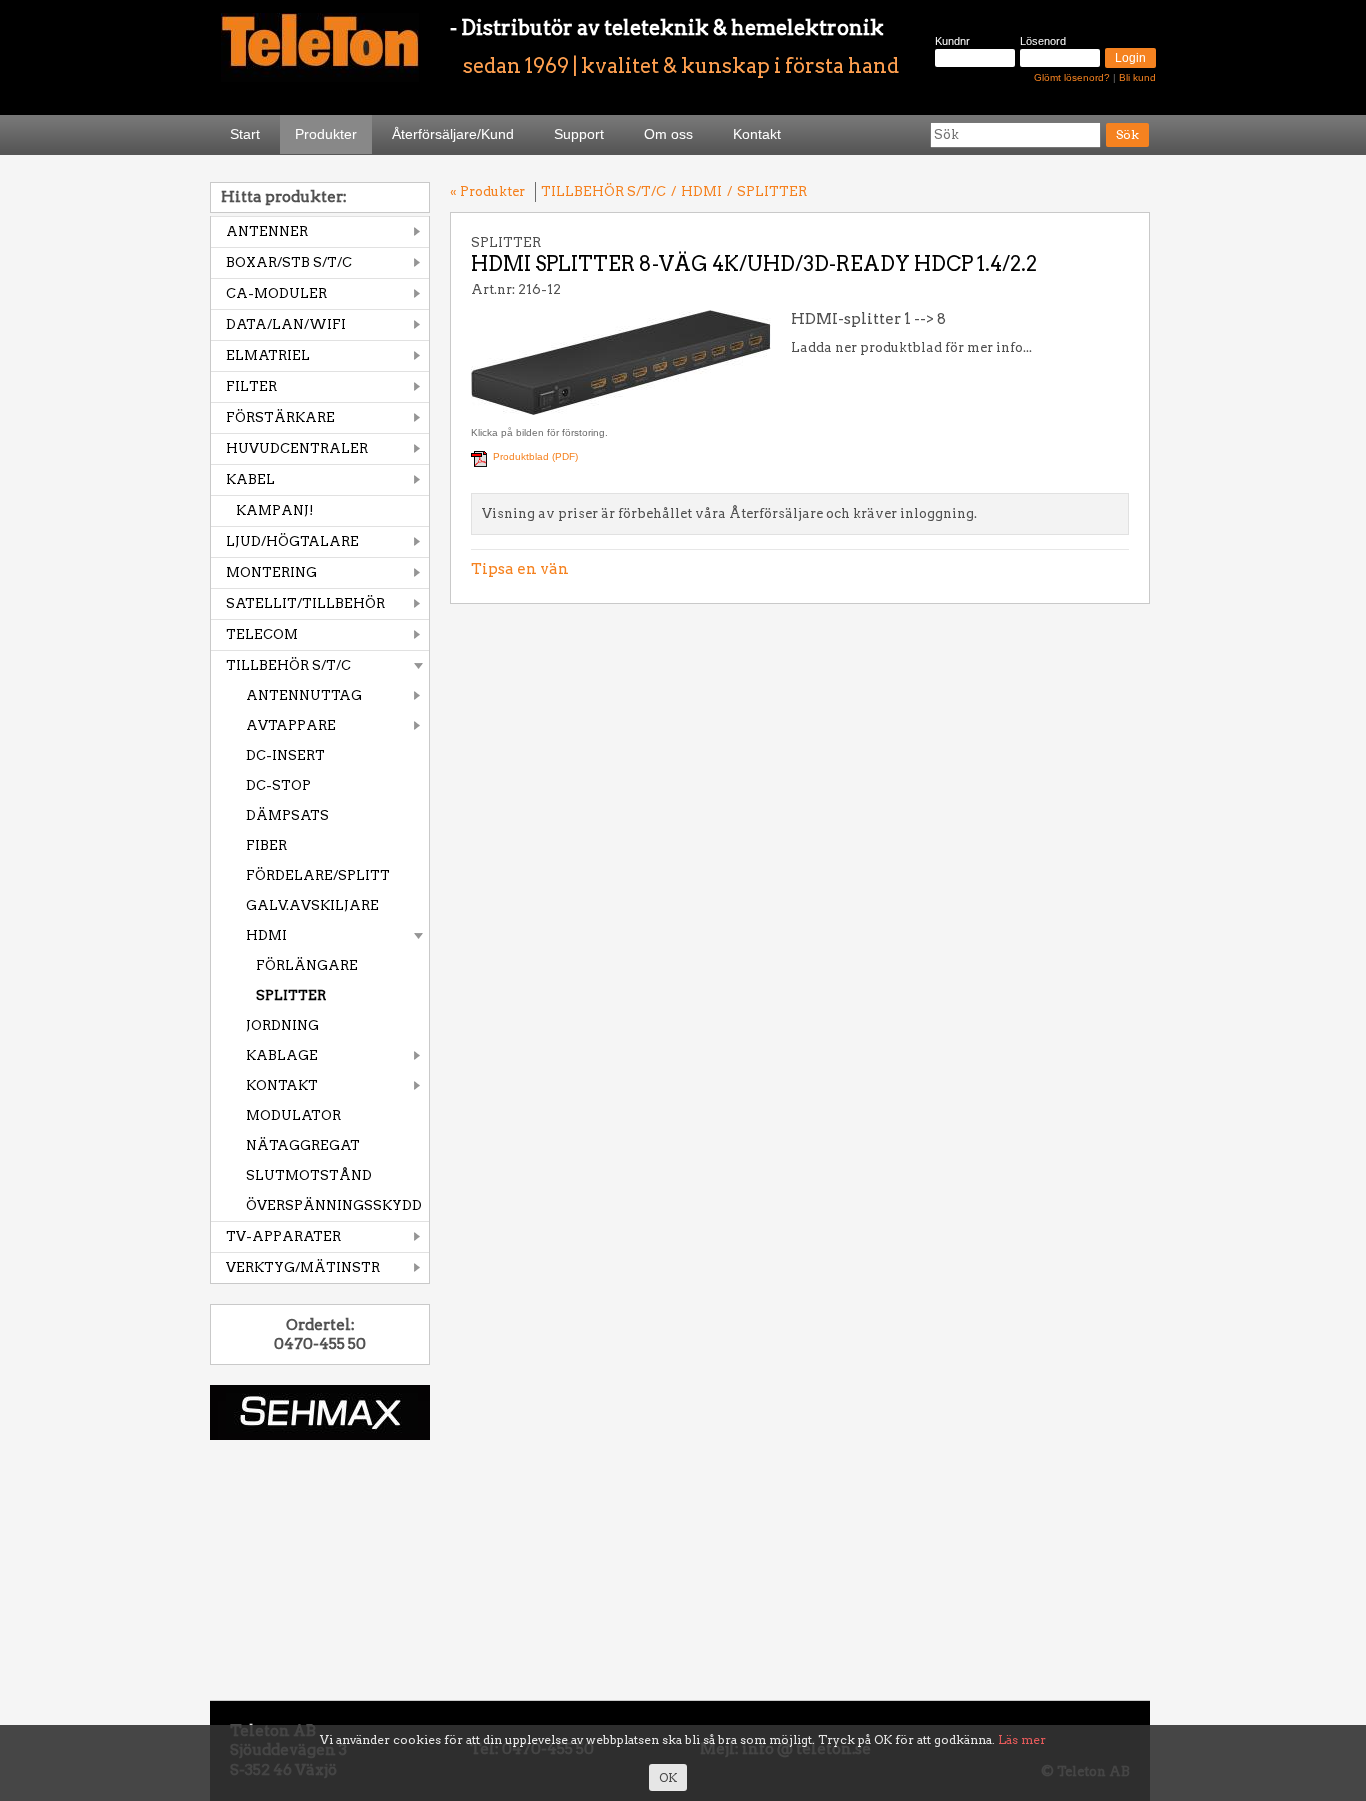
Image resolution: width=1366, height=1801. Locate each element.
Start (245, 134)
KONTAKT (282, 1085)
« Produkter (487, 191)
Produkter (326, 134)
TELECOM (262, 634)
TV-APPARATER (283, 1236)
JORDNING (282, 1025)
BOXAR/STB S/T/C (289, 262)
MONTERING (271, 572)
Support (579, 134)
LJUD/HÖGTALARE (292, 541)
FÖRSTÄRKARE (280, 417)
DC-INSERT (285, 755)
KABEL (250, 479)
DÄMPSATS (287, 815)
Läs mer (1022, 1739)
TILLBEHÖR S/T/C (288, 665)
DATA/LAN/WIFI (286, 324)
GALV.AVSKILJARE (312, 905)
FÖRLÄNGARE (307, 965)
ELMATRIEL (268, 355)
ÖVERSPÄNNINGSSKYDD (334, 1205)
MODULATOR (293, 1115)
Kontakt (757, 134)
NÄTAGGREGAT (303, 1145)
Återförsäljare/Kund (453, 134)
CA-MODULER (276, 293)
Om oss (668, 134)
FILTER (251, 386)
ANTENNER (267, 231)
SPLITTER (291, 995)
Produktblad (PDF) (535, 456)
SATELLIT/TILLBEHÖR (305, 603)
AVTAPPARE (291, 725)
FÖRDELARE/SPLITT (318, 875)
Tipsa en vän (520, 569)
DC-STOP (278, 785)
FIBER (266, 845)
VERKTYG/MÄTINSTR (303, 1267)
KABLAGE (282, 1055)
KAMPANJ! (275, 510)
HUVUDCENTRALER (297, 448)
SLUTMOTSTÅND (309, 1175)
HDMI (266, 935)
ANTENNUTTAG (304, 695)
